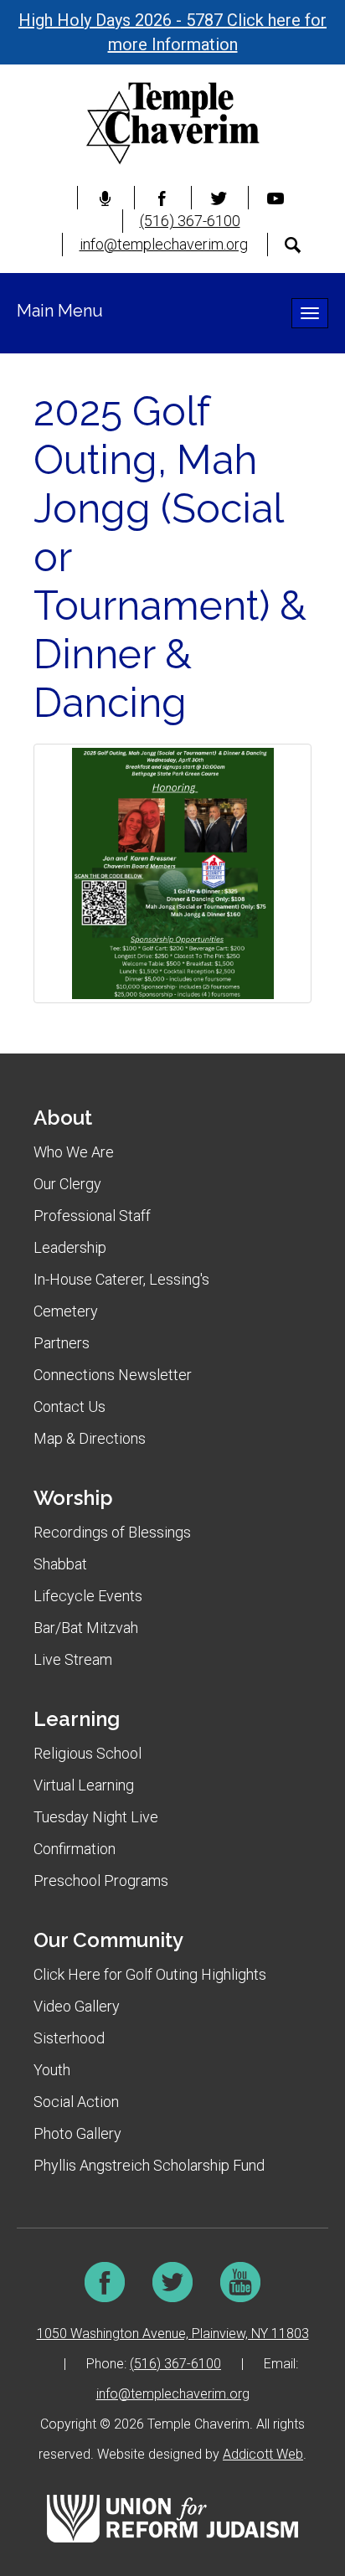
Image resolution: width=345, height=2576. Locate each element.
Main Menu (60, 311)
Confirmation (75, 1849)
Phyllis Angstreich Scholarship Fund (149, 2165)
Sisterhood (69, 2038)
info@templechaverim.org (164, 244)
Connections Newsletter (113, 1375)
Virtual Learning (84, 1785)
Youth (52, 2070)
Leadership (70, 1247)
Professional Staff (92, 1216)
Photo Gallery (77, 2133)
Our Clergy (67, 1184)
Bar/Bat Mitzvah (86, 1628)
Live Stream (73, 1659)
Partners (62, 1343)
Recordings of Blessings (112, 1532)
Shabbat (60, 1564)
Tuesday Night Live (96, 1817)
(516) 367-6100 (190, 221)
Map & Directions (90, 1438)
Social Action (76, 2102)
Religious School (88, 1753)
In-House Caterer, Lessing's (121, 1279)
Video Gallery (77, 2006)
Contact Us (70, 1406)
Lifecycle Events (88, 1596)
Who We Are (74, 1152)
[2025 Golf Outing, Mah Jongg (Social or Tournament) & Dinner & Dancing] (172, 873)
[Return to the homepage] (172, 123)
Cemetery (66, 1311)
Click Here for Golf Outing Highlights (150, 1974)
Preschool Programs (101, 1880)
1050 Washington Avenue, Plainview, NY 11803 (173, 2334)
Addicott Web (263, 2454)
